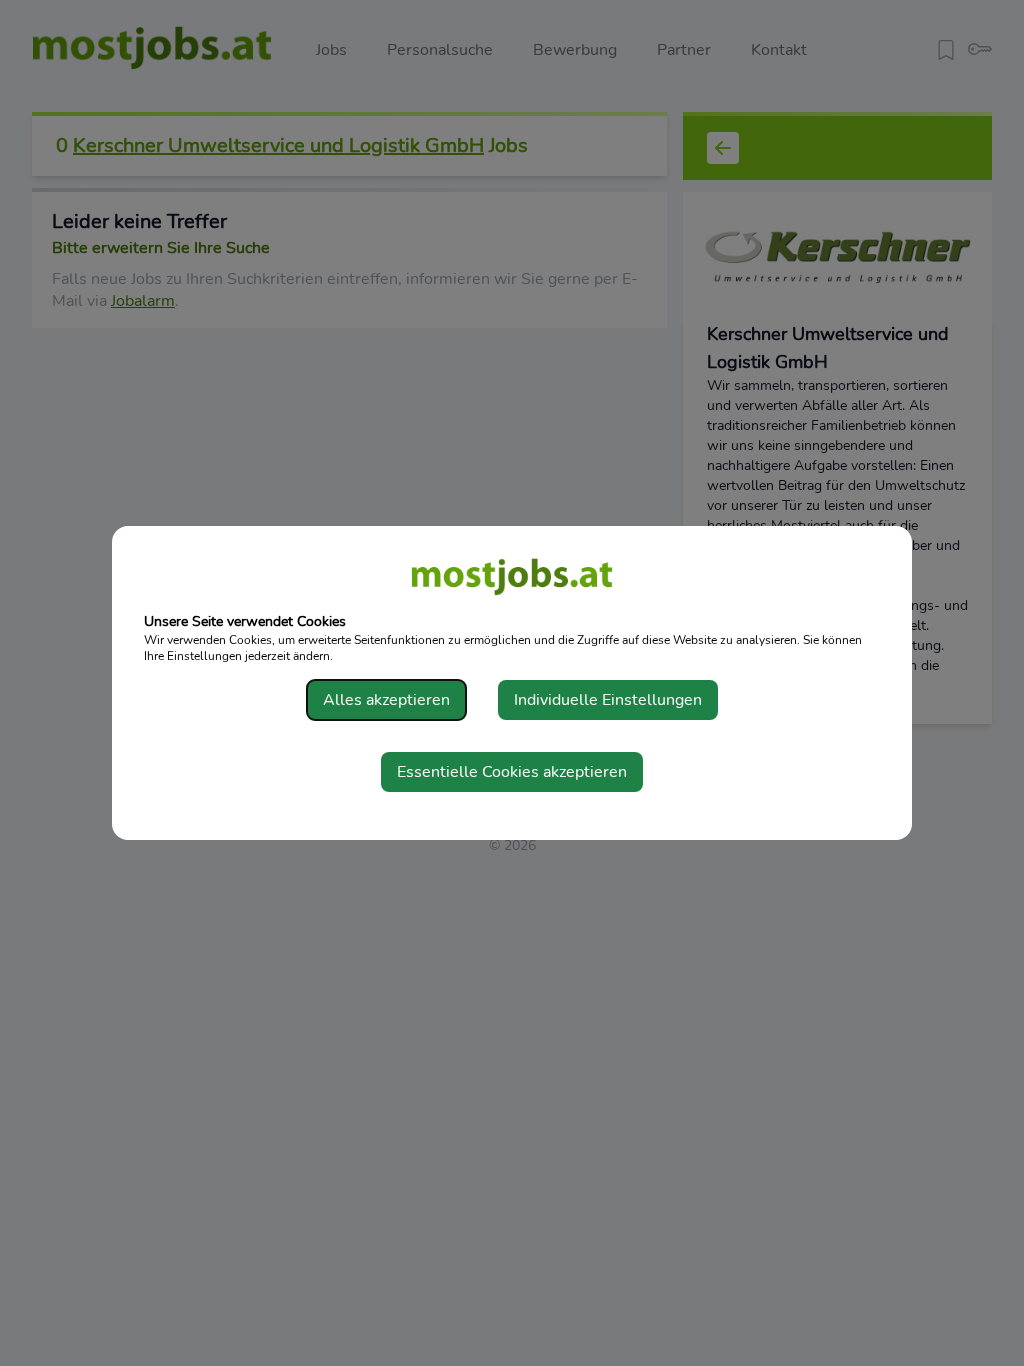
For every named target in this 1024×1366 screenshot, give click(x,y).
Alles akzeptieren (386, 700)
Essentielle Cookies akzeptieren (512, 772)
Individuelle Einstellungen (608, 700)
